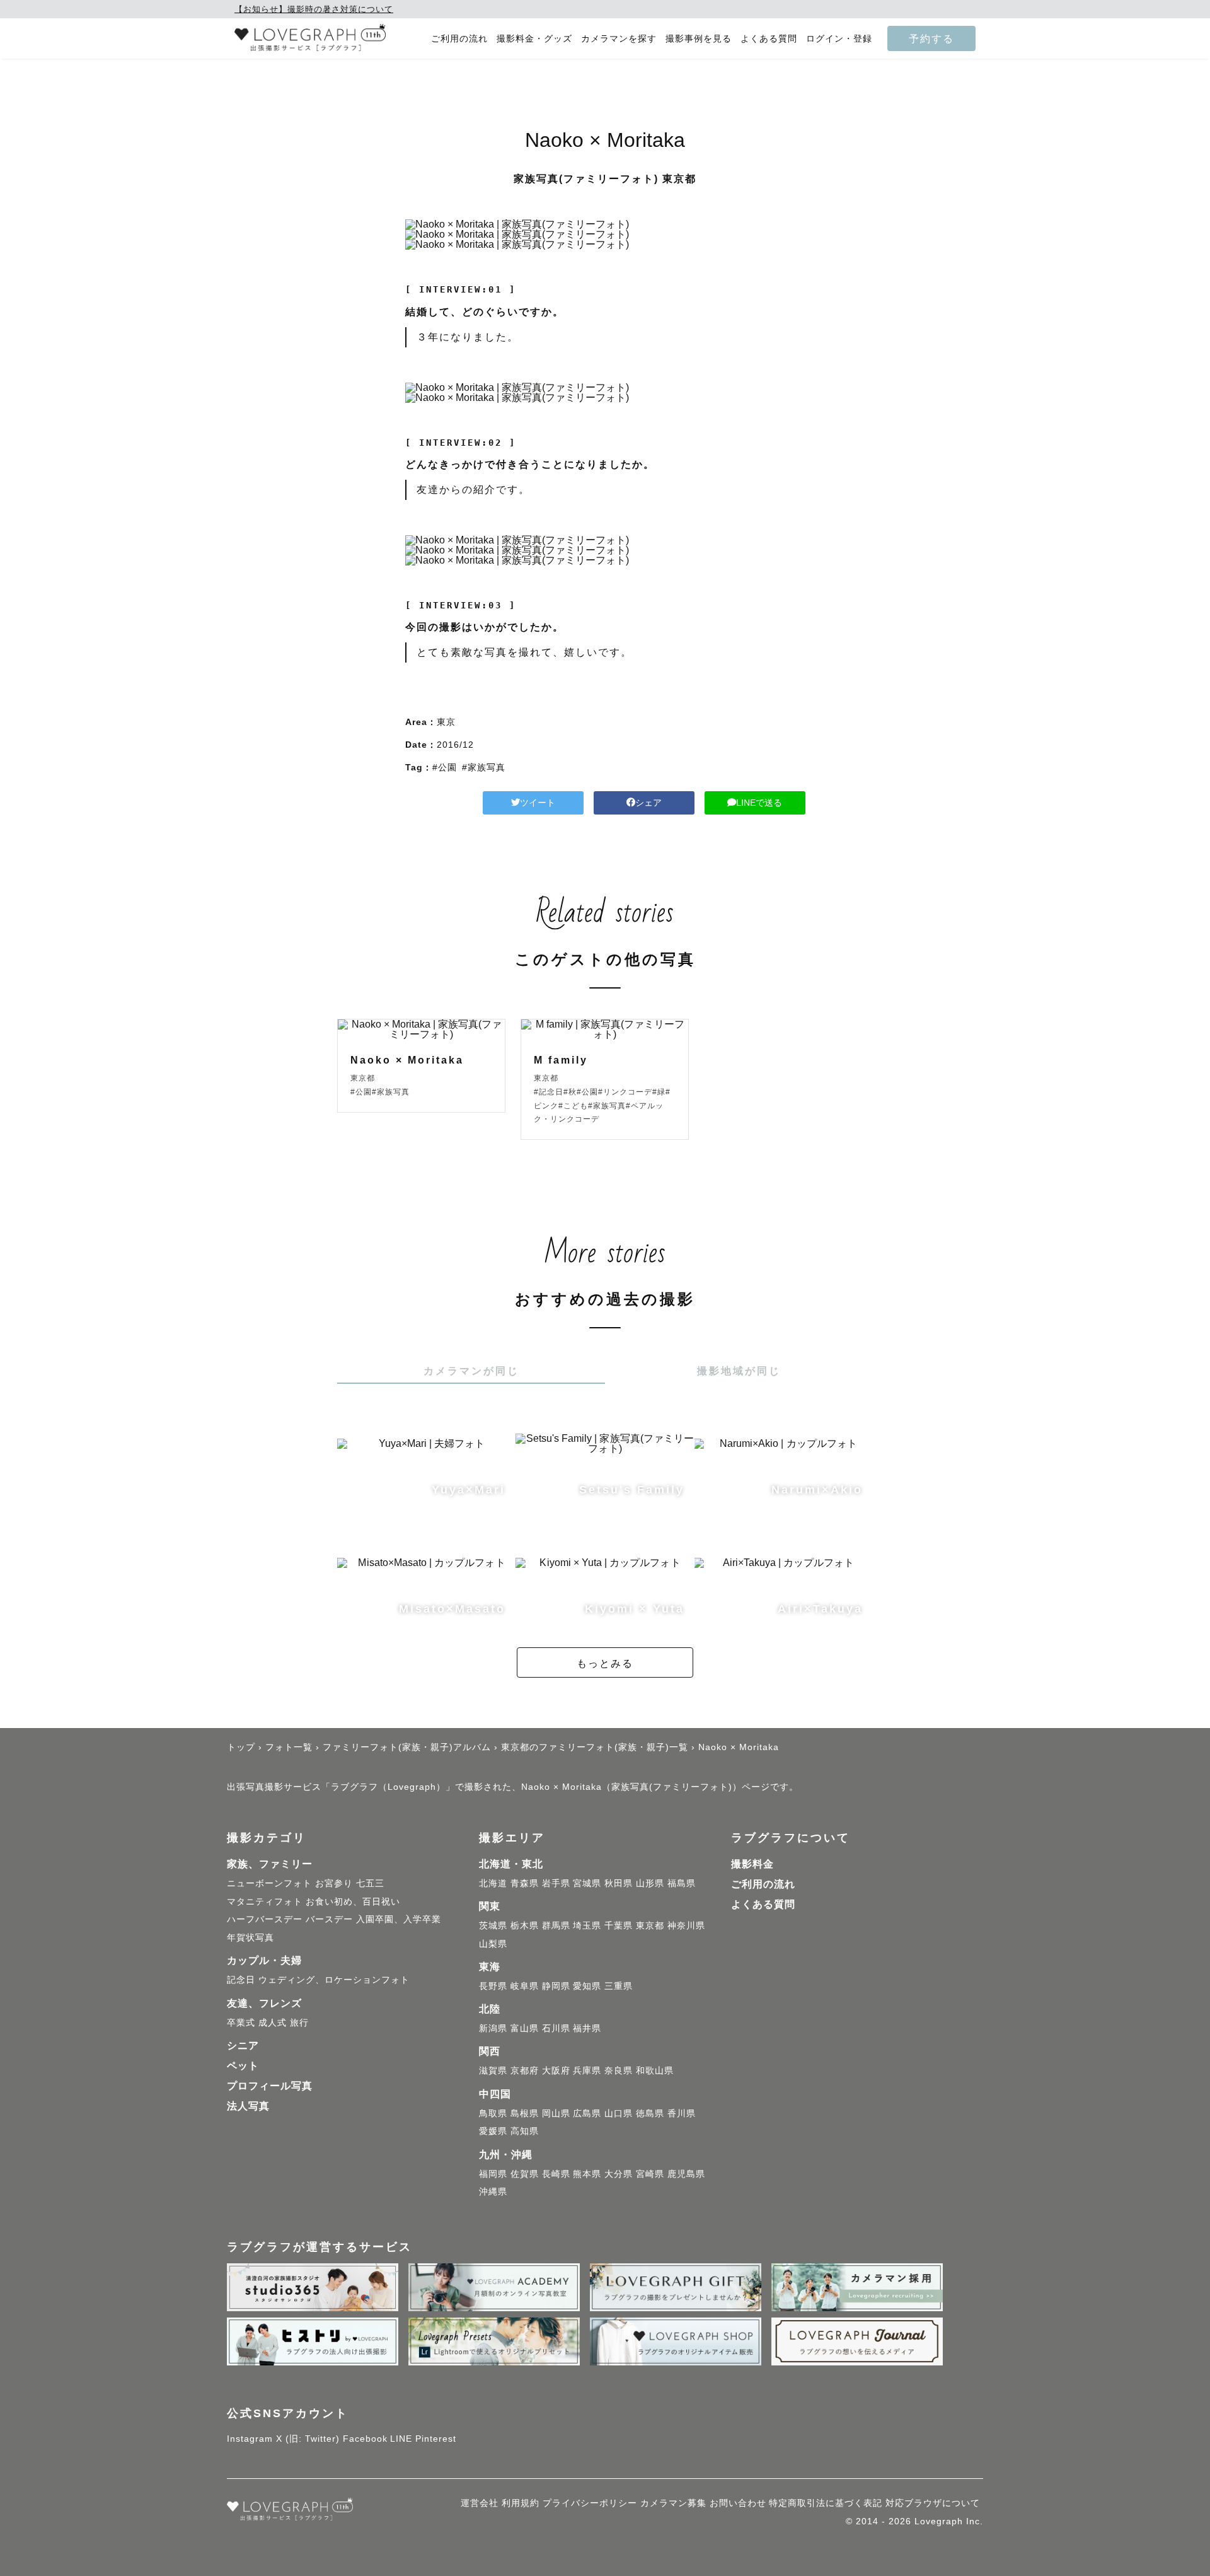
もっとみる (605, 1663)
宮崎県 (650, 2174)
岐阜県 (525, 1986)
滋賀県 (493, 2070)
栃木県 (525, 1925)
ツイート (538, 803)
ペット (243, 2066)
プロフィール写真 (270, 2086)
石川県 (556, 2028)
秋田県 (619, 1883)
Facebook (365, 2439)
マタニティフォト (265, 1901)
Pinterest (436, 2439)
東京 (446, 722)
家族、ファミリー (270, 1864)
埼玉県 (587, 1925)
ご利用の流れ (459, 39)
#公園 (445, 767)
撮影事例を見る (699, 39)
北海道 (493, 1883)
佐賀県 (525, 2174)
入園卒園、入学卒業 (399, 1919)
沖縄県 (493, 2191)
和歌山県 (655, 2070)
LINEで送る (759, 803)
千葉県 (619, 1925)
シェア (648, 803)
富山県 (525, 2028)
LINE (401, 2439)
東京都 (650, 1925)
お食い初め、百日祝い (353, 1901)
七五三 (370, 1883)
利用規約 (521, 2503)
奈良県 (619, 2070)
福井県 (587, 2028)
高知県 (525, 2131)
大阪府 (556, 2070)
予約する (931, 38)
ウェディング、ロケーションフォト (334, 1980)
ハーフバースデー (265, 1919)
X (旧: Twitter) (308, 2439)
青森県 (525, 1883)
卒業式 (241, 2022)
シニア (243, 2045)
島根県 (525, 2113)
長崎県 (556, 2174)
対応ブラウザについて (933, 2503)
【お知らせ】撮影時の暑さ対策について (314, 9)
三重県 (619, 1986)
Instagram (250, 2439)
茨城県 (493, 1925)
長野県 (493, 1986)
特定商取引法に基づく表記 (826, 2503)
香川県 (682, 2113)
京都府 (525, 2070)
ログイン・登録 (839, 39)
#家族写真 (484, 767)
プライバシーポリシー (590, 2503)
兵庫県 (587, 2070)
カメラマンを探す (619, 39)
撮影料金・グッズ (534, 39)
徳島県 (650, 2113)
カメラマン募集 (673, 2503)
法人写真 (248, 2106)
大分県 (619, 2174)
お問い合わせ (738, 2503)
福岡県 (493, 2174)
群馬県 (556, 1925)
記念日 (241, 1980)
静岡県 (556, 1986)
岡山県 (556, 2113)
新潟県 (493, 2028)
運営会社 (480, 2503)
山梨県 (493, 1944)
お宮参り (334, 1883)
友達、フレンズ (264, 2003)
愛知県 (587, 1986)
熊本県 (587, 2174)
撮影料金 (752, 1864)
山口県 (619, 2113)
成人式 (273, 2022)
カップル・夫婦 (264, 1960)
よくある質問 (769, 39)
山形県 (650, 1883)
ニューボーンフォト (269, 1883)
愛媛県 (493, 2131)
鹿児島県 (686, 2174)
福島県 (682, 1883)
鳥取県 (493, 2113)
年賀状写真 (251, 1937)
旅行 (299, 2022)
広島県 (587, 2113)
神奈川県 (686, 1925)
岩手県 (556, 1883)
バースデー (329, 1919)
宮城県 (587, 1883)
